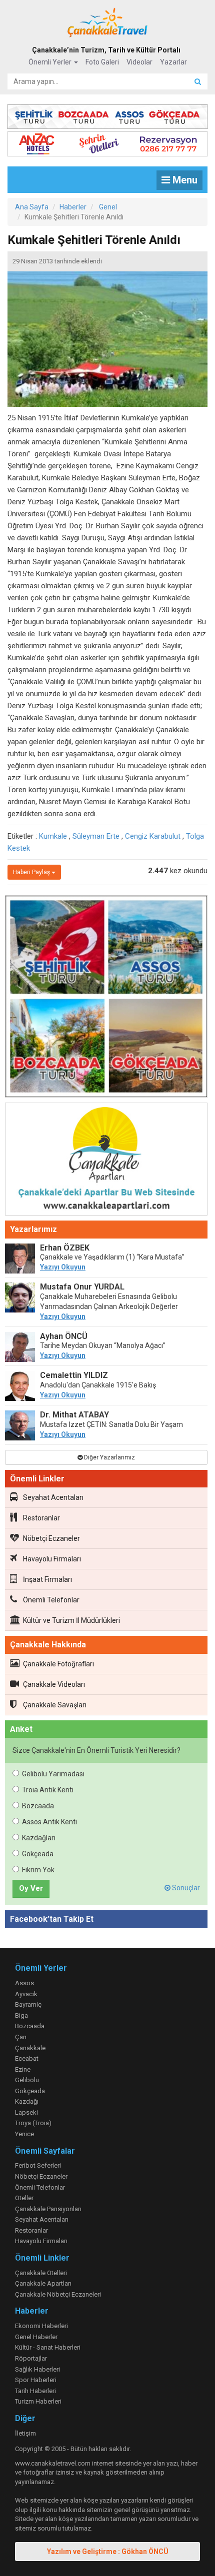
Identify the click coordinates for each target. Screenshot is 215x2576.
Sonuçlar (185, 1888)
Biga (21, 2015)
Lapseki (26, 2112)
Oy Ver (31, 1888)
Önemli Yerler (51, 62)
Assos (24, 1983)
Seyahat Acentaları (53, 1497)
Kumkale (53, 836)
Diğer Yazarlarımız (109, 1457)
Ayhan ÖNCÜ (64, 1336)
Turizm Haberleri (38, 2401)
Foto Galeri (102, 62)
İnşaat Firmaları (47, 1579)
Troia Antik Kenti (48, 1790)
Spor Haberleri (36, 2380)
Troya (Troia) (33, 2123)
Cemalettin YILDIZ (74, 1375)
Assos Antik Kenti (49, 1822)
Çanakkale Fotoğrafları (58, 1664)
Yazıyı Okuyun (63, 1267)
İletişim (25, 2433)
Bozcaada (38, 1806)
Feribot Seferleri (38, 2165)
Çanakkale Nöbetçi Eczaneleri (58, 2294)
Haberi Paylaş (32, 872)
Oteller (24, 2198)
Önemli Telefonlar (51, 1600)
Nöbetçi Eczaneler (51, 1538)
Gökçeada (38, 1854)
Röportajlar (31, 2358)
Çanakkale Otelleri (41, 2273)
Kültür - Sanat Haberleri (48, 2347)
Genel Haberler (36, 2337)
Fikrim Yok (38, 1870)
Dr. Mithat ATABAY (74, 1415)
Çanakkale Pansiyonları (48, 2209)
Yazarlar (173, 62)
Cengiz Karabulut (153, 836)
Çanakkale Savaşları (55, 1705)
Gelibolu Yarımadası (53, 1774)
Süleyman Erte (96, 836)
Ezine (23, 2069)
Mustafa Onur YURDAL (82, 1287)
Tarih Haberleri (35, 2391)
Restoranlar (41, 1518)
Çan (21, 2037)
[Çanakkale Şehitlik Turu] (107, 115)
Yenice (24, 2134)
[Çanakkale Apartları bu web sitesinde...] (106, 1161)
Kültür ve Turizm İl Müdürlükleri (71, 1620)
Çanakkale (30, 2048)
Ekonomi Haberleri (41, 2326)
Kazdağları (39, 1838)
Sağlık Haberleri (37, 2369)
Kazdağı (27, 2101)
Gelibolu (27, 2080)
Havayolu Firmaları (52, 1559)
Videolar (139, 62)
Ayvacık (26, 1994)
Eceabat (27, 2058)
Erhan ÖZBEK (65, 1248)
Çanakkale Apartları (43, 2283)
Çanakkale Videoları (54, 1684)
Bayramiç (28, 2004)
